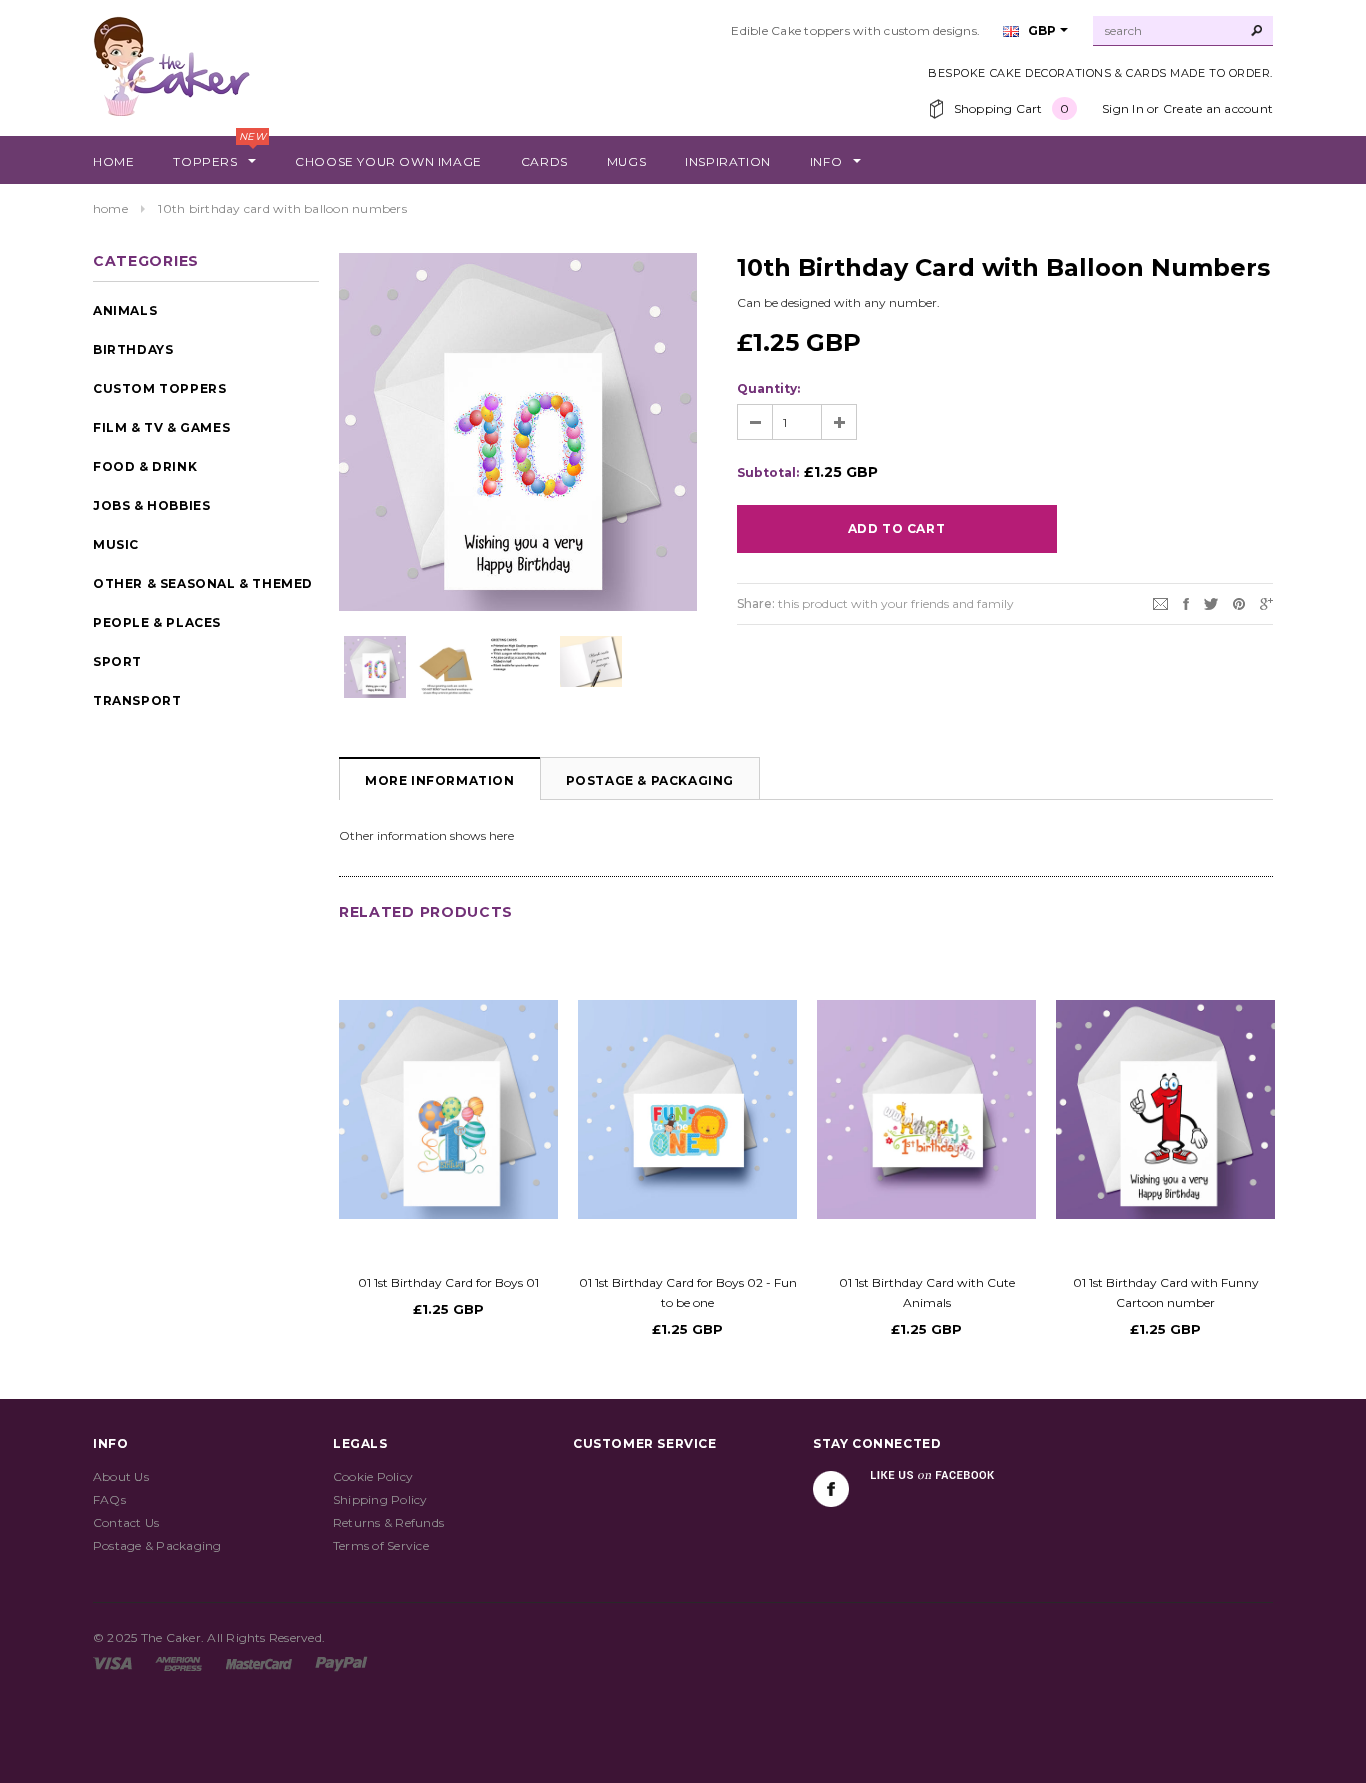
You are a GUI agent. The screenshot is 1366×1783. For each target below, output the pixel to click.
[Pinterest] (1239, 602)
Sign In (1123, 108)
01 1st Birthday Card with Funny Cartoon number (1166, 1292)
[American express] (178, 1662)
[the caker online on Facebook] (831, 1489)
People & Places (157, 622)
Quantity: (768, 388)
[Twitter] (1211, 602)
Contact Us (126, 1522)
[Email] (1160, 602)
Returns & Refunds (388, 1522)
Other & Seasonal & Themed (203, 583)
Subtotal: (768, 472)
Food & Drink (145, 466)
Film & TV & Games (161, 427)
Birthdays (133, 349)
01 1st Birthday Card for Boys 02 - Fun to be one (688, 1292)
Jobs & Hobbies (151, 505)
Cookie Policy (373, 1476)
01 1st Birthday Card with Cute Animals (927, 1292)
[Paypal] (341, 1662)
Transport (137, 700)
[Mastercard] (259, 1662)
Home (110, 208)
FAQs (109, 1499)
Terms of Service (381, 1545)
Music (116, 544)
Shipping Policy (380, 1499)
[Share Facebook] (1186, 602)
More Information (440, 780)
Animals (125, 310)
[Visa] (112, 1662)
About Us (121, 1476)
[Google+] (1266, 602)
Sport (117, 661)
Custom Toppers (159, 388)
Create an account (1218, 108)
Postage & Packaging (650, 780)
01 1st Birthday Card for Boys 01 (448, 1282)
